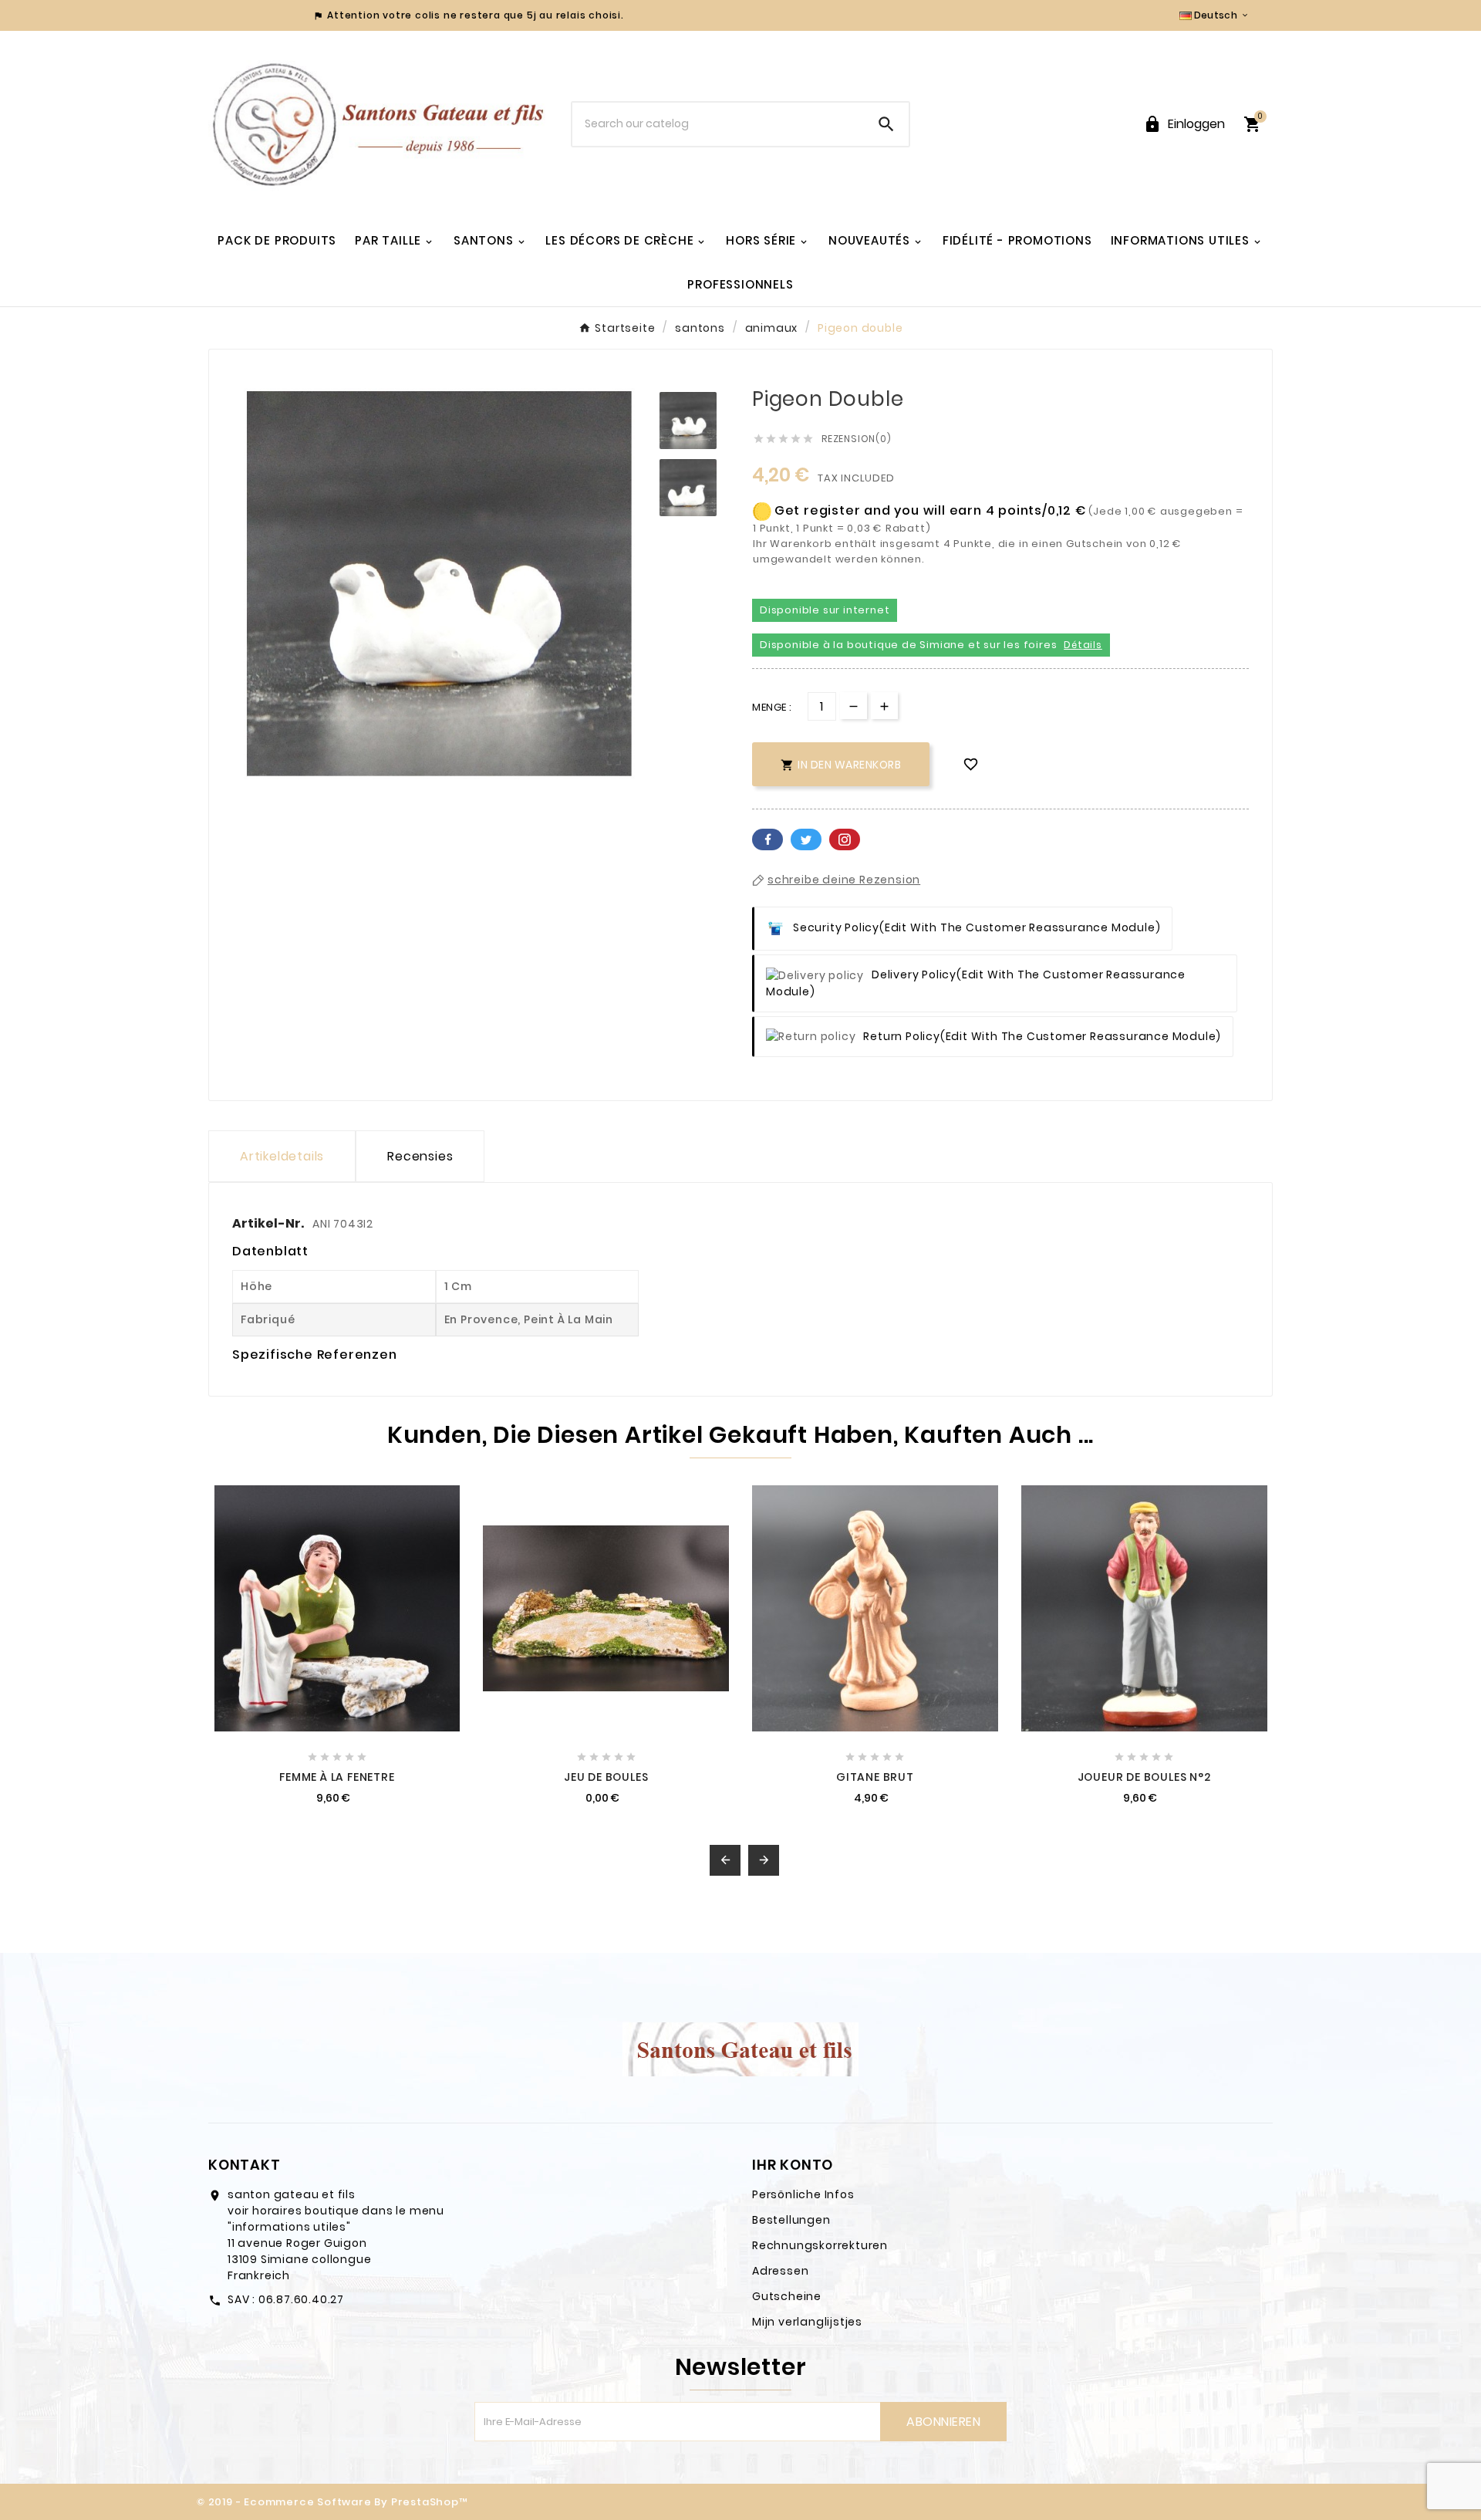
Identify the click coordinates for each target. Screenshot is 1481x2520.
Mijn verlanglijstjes (807, 2322)
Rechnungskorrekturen (820, 2245)
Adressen (780, 2271)
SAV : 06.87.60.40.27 (286, 2299)
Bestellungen (791, 2220)
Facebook (767, 839)
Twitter (806, 839)
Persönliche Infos (803, 2194)
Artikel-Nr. (269, 1223)
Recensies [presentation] (420, 1156)
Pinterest (845, 839)
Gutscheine (787, 2296)
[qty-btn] (884, 706)
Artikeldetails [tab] (282, 1156)
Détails (1083, 645)
